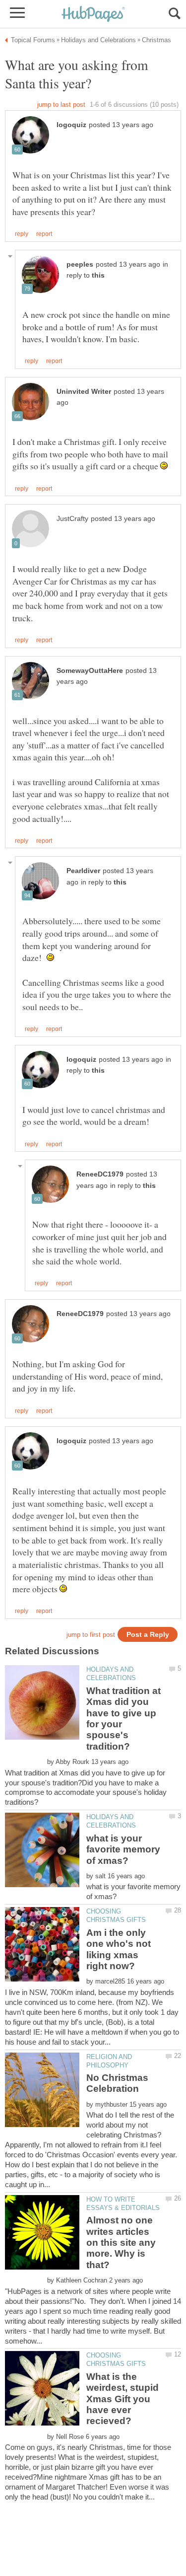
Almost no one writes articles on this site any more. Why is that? (121, 2243)
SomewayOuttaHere (90, 671)
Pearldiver (83, 871)
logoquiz (71, 125)
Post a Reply (148, 1635)
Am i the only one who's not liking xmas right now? (119, 1949)
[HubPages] (93, 15)
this (98, 275)
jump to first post (91, 1635)
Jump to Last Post (61, 105)
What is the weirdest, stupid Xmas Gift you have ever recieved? (123, 2399)
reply (22, 234)
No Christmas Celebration (117, 2083)
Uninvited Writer (84, 392)
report (44, 234)
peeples (80, 264)
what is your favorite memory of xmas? (123, 1849)
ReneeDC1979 (100, 1174)
